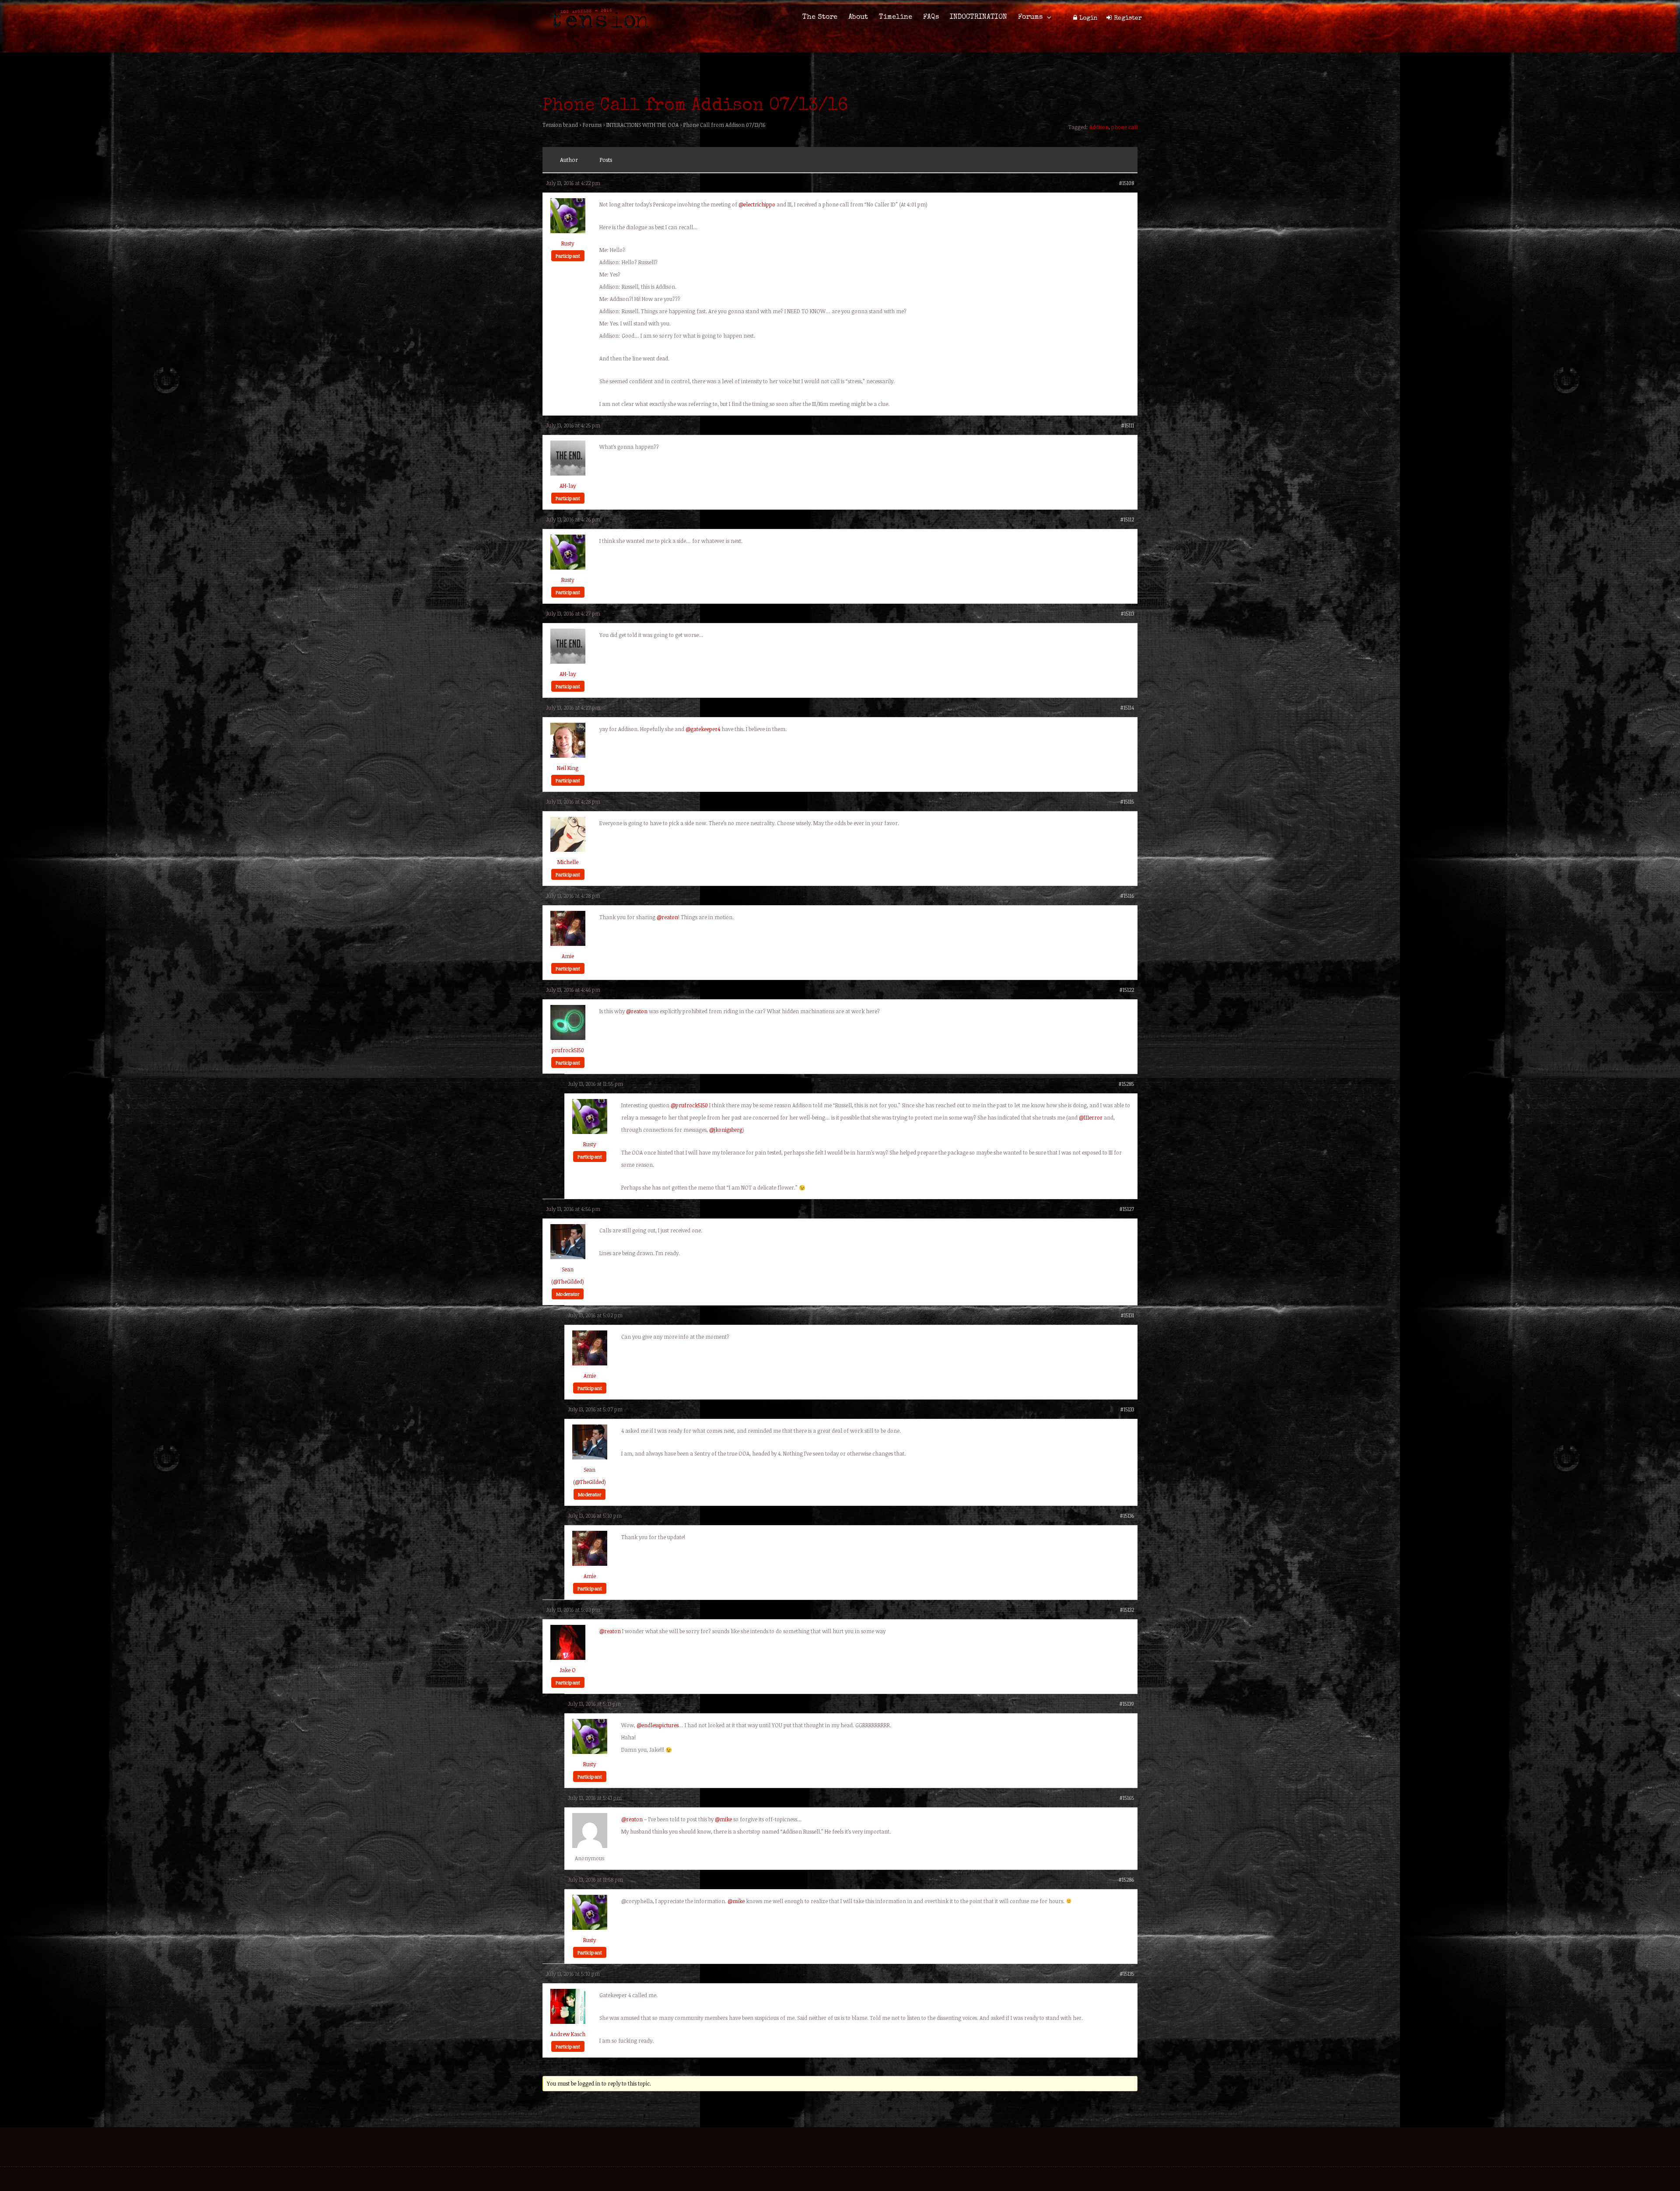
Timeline (896, 17)
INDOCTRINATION (978, 17)
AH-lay (568, 486)
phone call (1124, 127)
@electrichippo (757, 204)
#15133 (1127, 1409)
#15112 (1127, 519)
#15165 (1127, 1798)
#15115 (1127, 801)
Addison (1099, 127)
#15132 (1127, 1610)
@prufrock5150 (689, 1105)
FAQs (931, 17)
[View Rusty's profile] (568, 231)
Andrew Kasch (568, 2034)
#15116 (1127, 896)
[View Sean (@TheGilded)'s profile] (568, 1257)
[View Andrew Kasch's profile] (568, 2022)
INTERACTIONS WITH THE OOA (642, 125)
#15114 (1127, 707)
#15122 (1127, 990)
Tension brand (560, 125)
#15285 (1126, 1084)
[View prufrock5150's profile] (568, 1038)
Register (1128, 18)
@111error (1091, 1117)
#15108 (1126, 183)
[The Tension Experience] (596, 33)
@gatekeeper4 (703, 729)
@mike (723, 1819)
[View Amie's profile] (568, 944)
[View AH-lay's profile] (568, 473)
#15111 (1127, 425)
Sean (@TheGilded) (568, 1275)
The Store (820, 17)
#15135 (1127, 1974)
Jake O (568, 1670)
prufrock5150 (568, 1050)
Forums (1030, 17)
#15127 (1127, 1209)
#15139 (1127, 1704)
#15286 (1126, 1879)
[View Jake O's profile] (568, 1658)
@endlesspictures (658, 1725)
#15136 (1127, 1515)
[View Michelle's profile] (568, 850)
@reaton (667, 917)
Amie (568, 956)
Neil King (568, 768)
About (858, 17)
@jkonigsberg (726, 1130)
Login (1088, 18)
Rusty (568, 243)
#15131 (1127, 1315)
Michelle (568, 862)
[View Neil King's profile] (568, 756)
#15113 (1127, 613)
